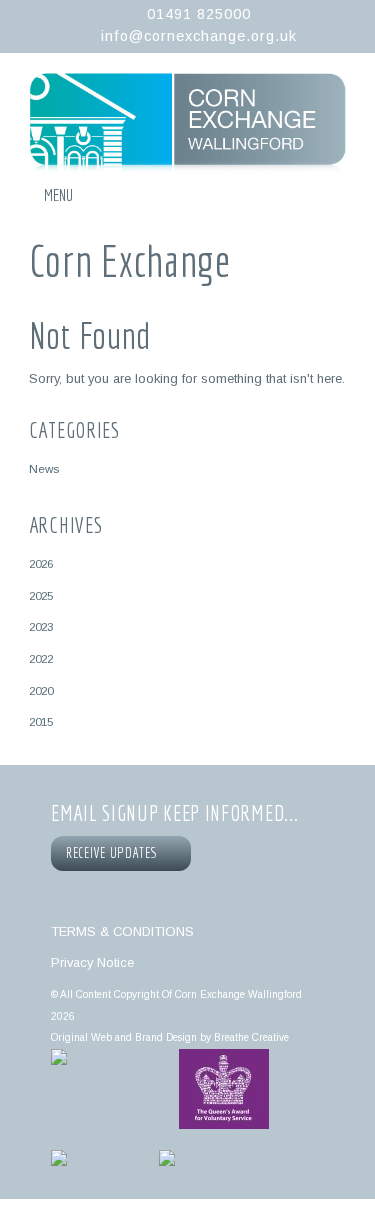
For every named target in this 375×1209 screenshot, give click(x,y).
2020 (41, 690)
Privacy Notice (92, 962)
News (44, 468)
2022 (41, 658)
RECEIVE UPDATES (115, 853)
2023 (41, 626)
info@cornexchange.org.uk (199, 36)
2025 (41, 595)
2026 (41, 563)
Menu (58, 195)
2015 (41, 721)
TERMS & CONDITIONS (122, 931)
